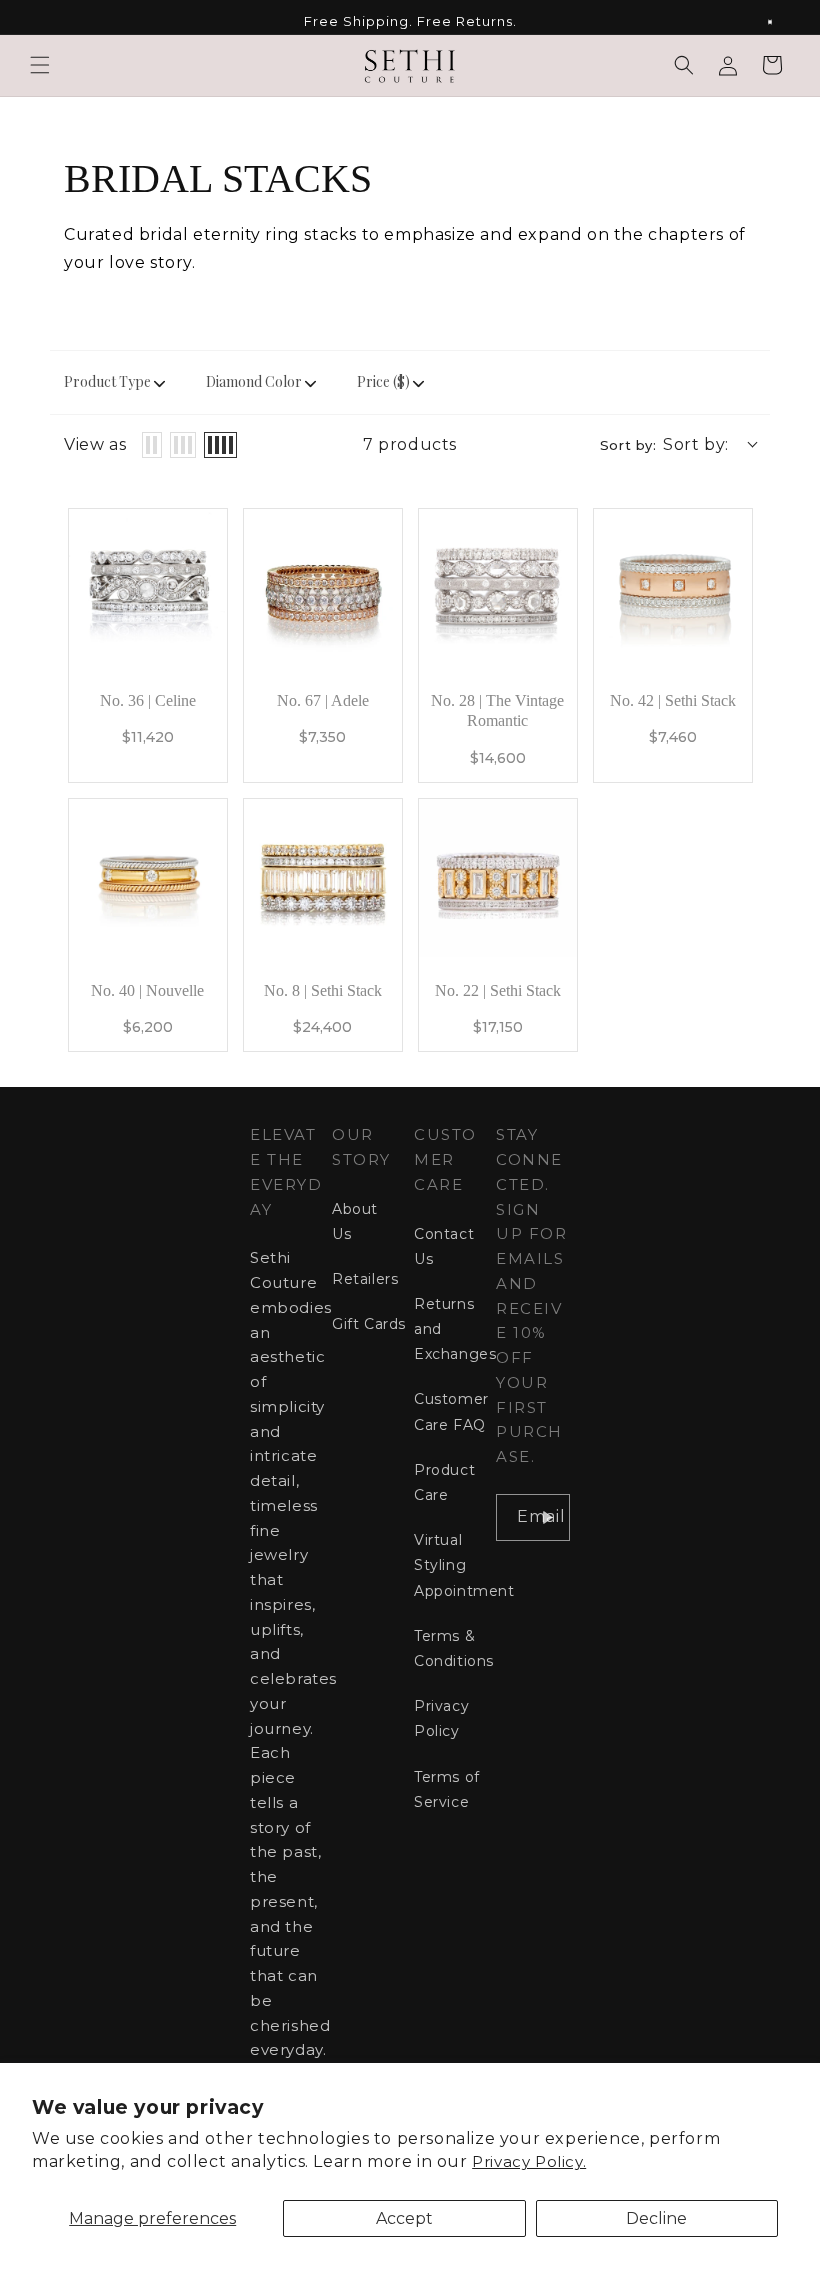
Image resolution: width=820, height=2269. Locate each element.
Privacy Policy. (529, 2161)
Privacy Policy (441, 1718)
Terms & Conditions (454, 1648)
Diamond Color (254, 381)
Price (383, 381)
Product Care (444, 1482)
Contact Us (444, 1246)
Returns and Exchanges (455, 1329)
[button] (40, 65)
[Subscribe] (547, 1517)
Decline (656, 2218)
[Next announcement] (781, 22)
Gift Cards (369, 1324)
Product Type (107, 381)
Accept (404, 2218)
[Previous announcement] (39, 22)
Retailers (365, 1279)
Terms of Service (447, 1789)
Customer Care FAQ (451, 1411)
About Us (355, 1221)
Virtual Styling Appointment (464, 1565)
